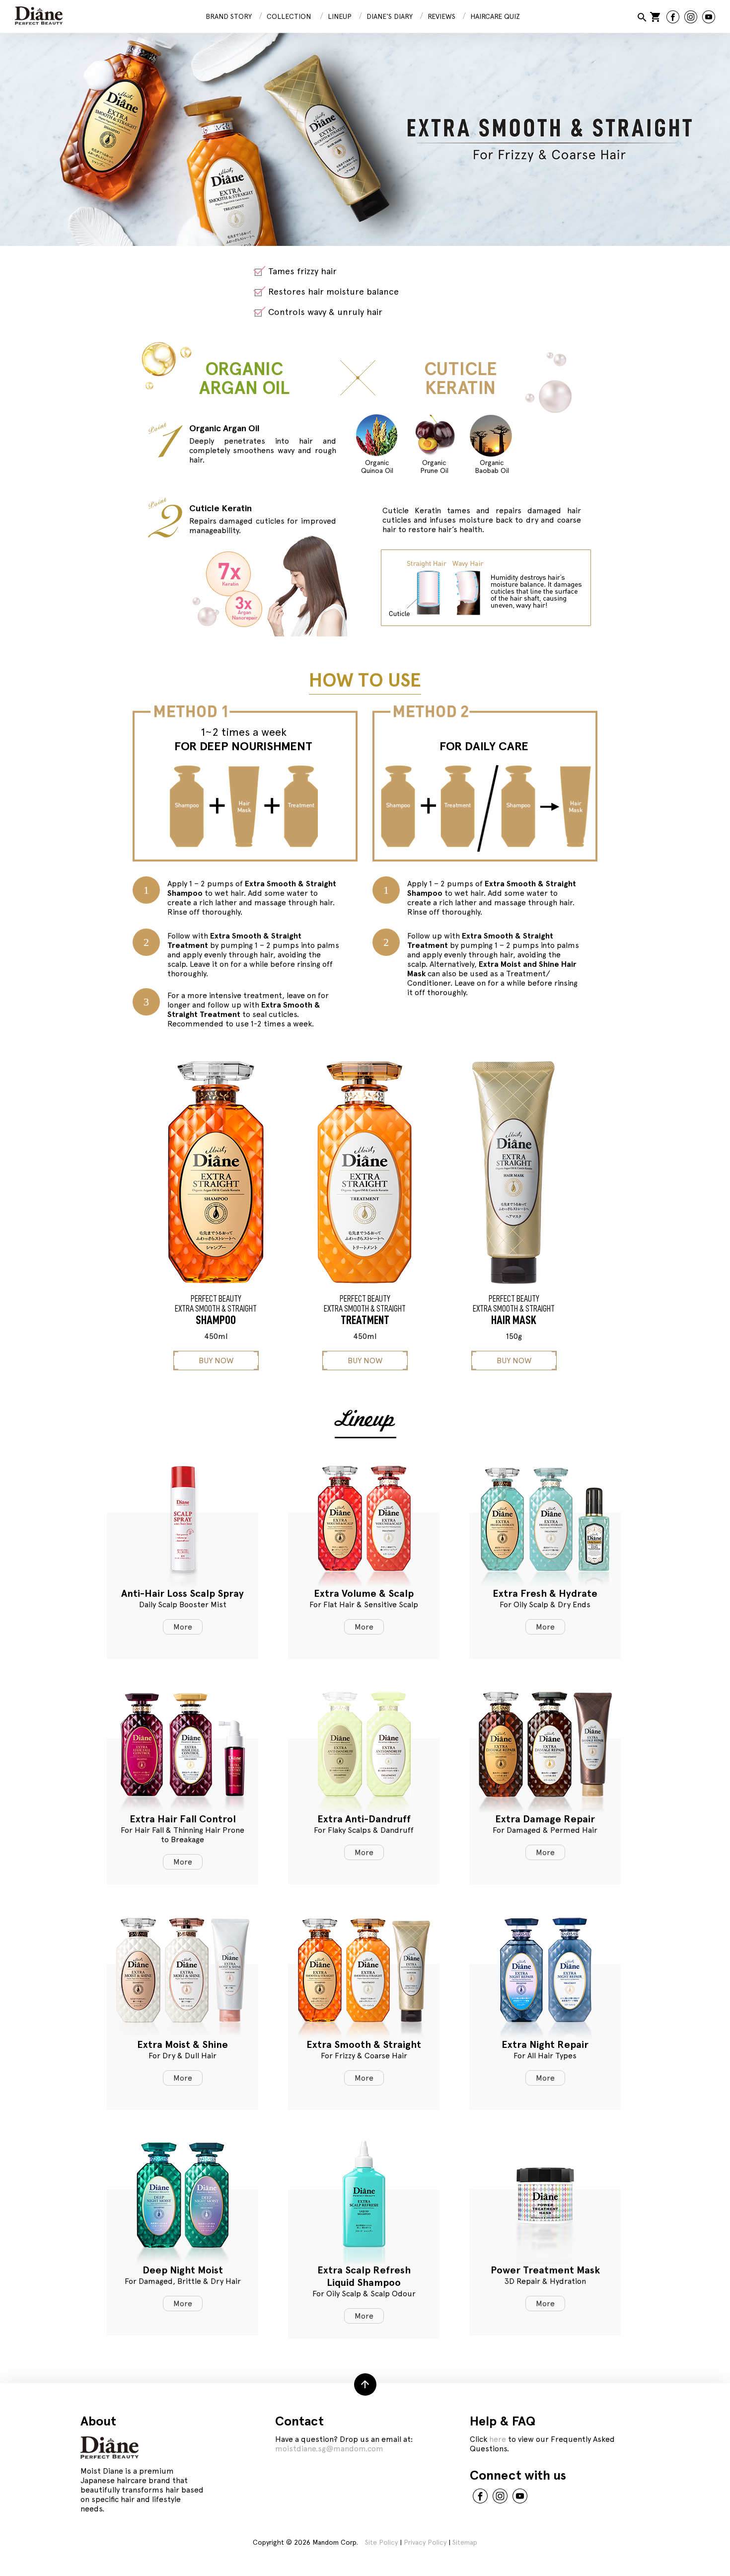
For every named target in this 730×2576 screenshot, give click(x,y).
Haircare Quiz (495, 16)
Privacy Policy (425, 2542)
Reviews (441, 16)
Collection (289, 16)
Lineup (340, 16)
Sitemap (465, 2542)
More (183, 1627)
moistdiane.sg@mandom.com (329, 2449)
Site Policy (381, 2542)
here (498, 2439)
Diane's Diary (390, 16)
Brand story (229, 16)
